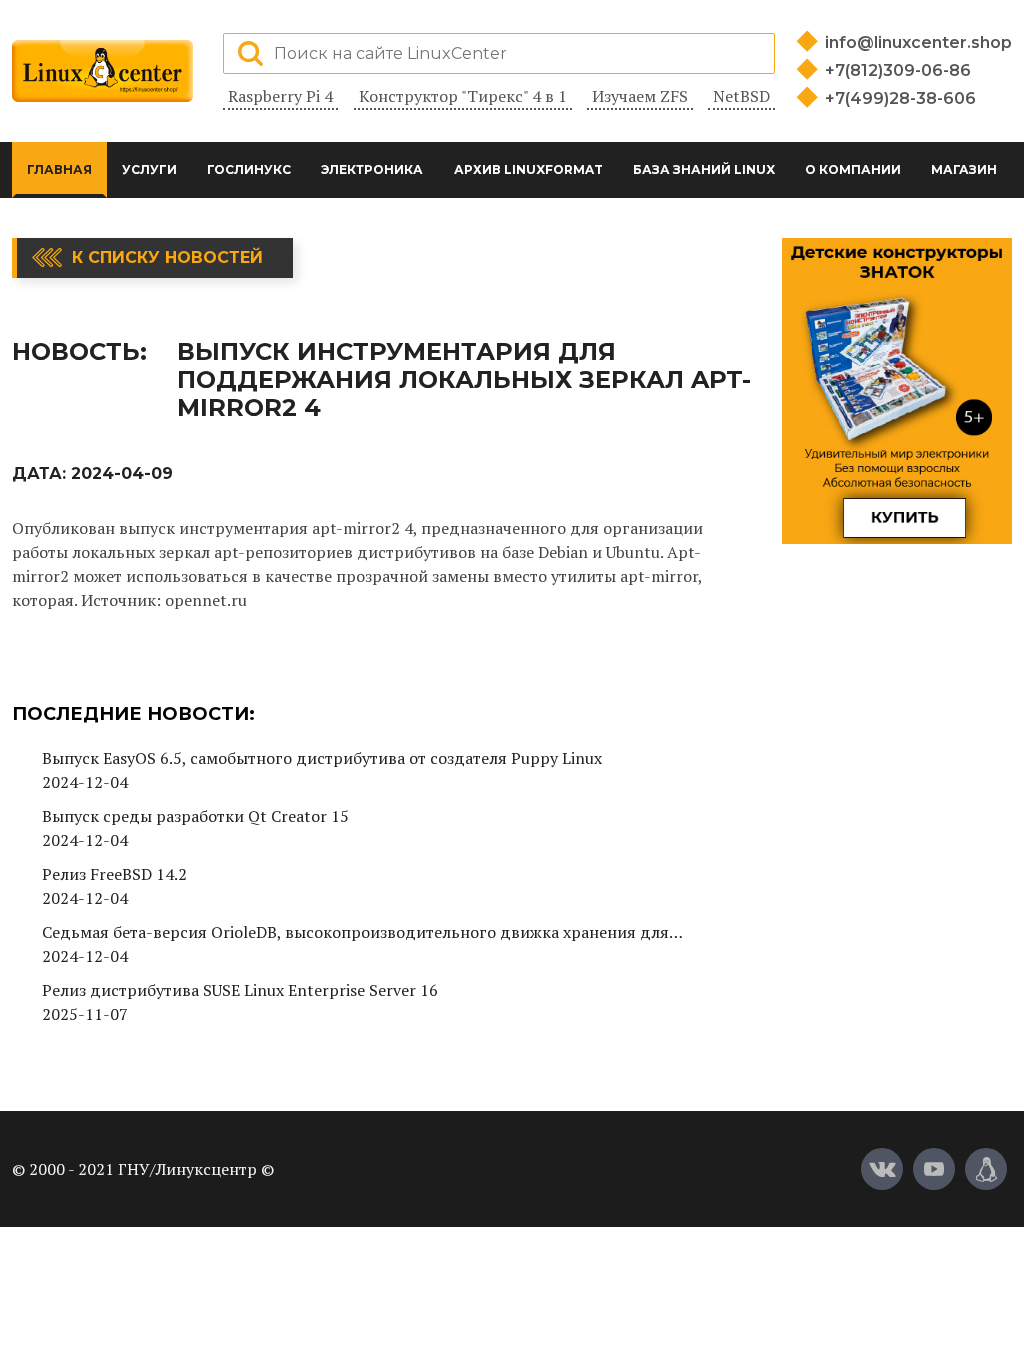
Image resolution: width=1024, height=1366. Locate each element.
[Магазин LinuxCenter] (986, 1169)
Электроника (372, 169)
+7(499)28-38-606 (900, 98)
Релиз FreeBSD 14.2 (114, 874)
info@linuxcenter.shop (918, 42)
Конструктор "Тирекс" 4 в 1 (463, 96)
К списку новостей (167, 257)
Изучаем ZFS (640, 96)
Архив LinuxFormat (528, 169)
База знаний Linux (704, 169)
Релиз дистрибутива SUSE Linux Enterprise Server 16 (240, 990)
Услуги (149, 169)
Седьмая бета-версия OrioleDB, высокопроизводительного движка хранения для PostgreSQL (355, 932)
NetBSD (741, 96)
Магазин (964, 169)
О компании (853, 169)
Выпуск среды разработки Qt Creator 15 (195, 816)
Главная (59, 169)
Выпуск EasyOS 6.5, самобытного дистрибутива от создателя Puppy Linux (322, 758)
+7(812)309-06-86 (898, 70)
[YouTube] (934, 1169)
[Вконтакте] (882, 1169)
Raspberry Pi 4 (280, 96)
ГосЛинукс (249, 169)
